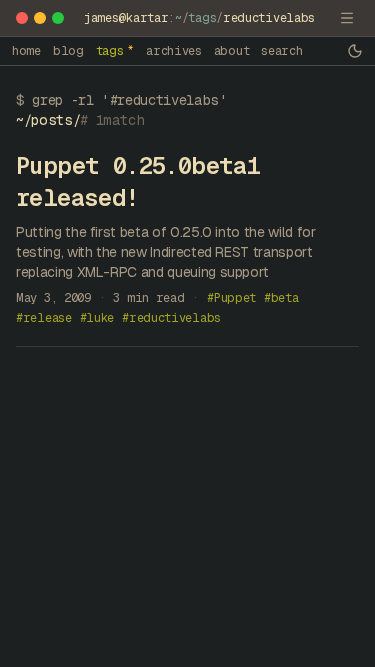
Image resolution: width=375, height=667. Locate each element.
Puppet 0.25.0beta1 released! (138, 181)
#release (44, 318)
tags (202, 18)
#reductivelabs (171, 318)
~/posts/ (48, 120)
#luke (97, 318)
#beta (281, 298)
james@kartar (126, 18)
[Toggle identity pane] (347, 18)
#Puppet (231, 298)
